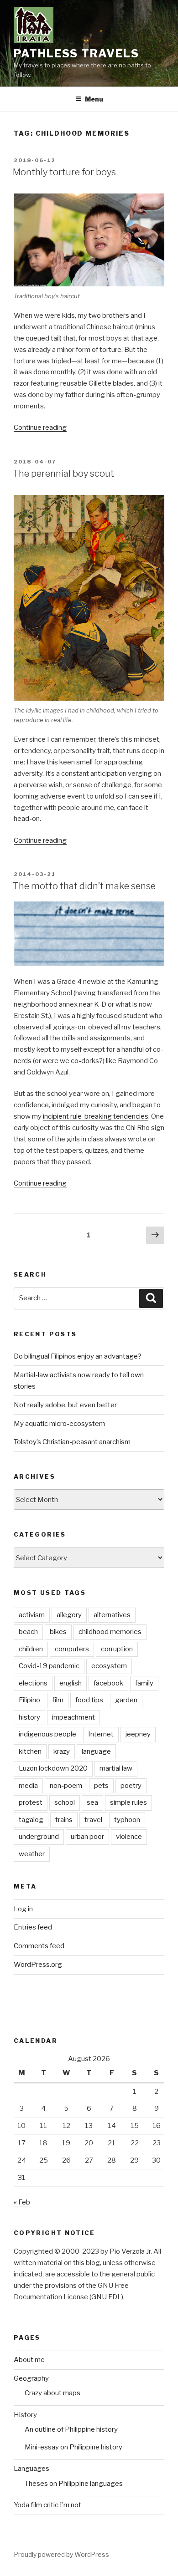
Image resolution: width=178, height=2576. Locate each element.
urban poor (87, 1837)
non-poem (66, 1786)
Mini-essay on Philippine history (73, 2447)
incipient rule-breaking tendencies (96, 1116)
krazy (62, 1751)
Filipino (29, 1700)
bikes (58, 1632)
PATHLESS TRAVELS (76, 53)
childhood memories (110, 1632)
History (25, 2415)
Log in (23, 1909)
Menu (94, 99)
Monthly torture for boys (64, 172)
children (31, 1649)
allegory (69, 1615)
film (58, 1700)
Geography (31, 2378)
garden (126, 1700)
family (144, 1683)
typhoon (127, 1820)
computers (72, 1649)
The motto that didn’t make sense (84, 886)
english (71, 1683)
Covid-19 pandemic (49, 1666)
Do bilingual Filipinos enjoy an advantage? (78, 1356)
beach (28, 1632)
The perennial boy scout (63, 473)
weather (32, 1854)
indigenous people (47, 1734)
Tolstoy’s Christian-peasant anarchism (72, 1442)
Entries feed (33, 1927)
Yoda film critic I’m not (47, 2505)
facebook (108, 1683)
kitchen (30, 1751)
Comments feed (39, 1946)
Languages (31, 2469)
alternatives (112, 1615)
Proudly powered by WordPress (61, 2554)
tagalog (31, 1820)
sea (92, 1802)
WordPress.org (38, 1965)
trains (64, 1820)
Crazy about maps (52, 2393)
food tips (89, 1700)
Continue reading (40, 428)
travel (93, 1820)
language (96, 1751)
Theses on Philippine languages (74, 2484)
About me (29, 2360)
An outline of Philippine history (71, 2429)
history (29, 1717)
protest (31, 1802)
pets (101, 1786)
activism (32, 1615)
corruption (117, 1649)
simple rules (128, 1802)
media (28, 1786)
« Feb (22, 2202)
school (65, 1802)
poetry (131, 1786)
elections (33, 1683)
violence (129, 1837)
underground (39, 1837)
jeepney (138, 1734)
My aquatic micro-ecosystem (59, 1424)
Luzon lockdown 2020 (53, 1768)
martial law (116, 1768)
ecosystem (109, 1666)
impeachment (73, 1717)
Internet (101, 1734)
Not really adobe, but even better (65, 1405)
